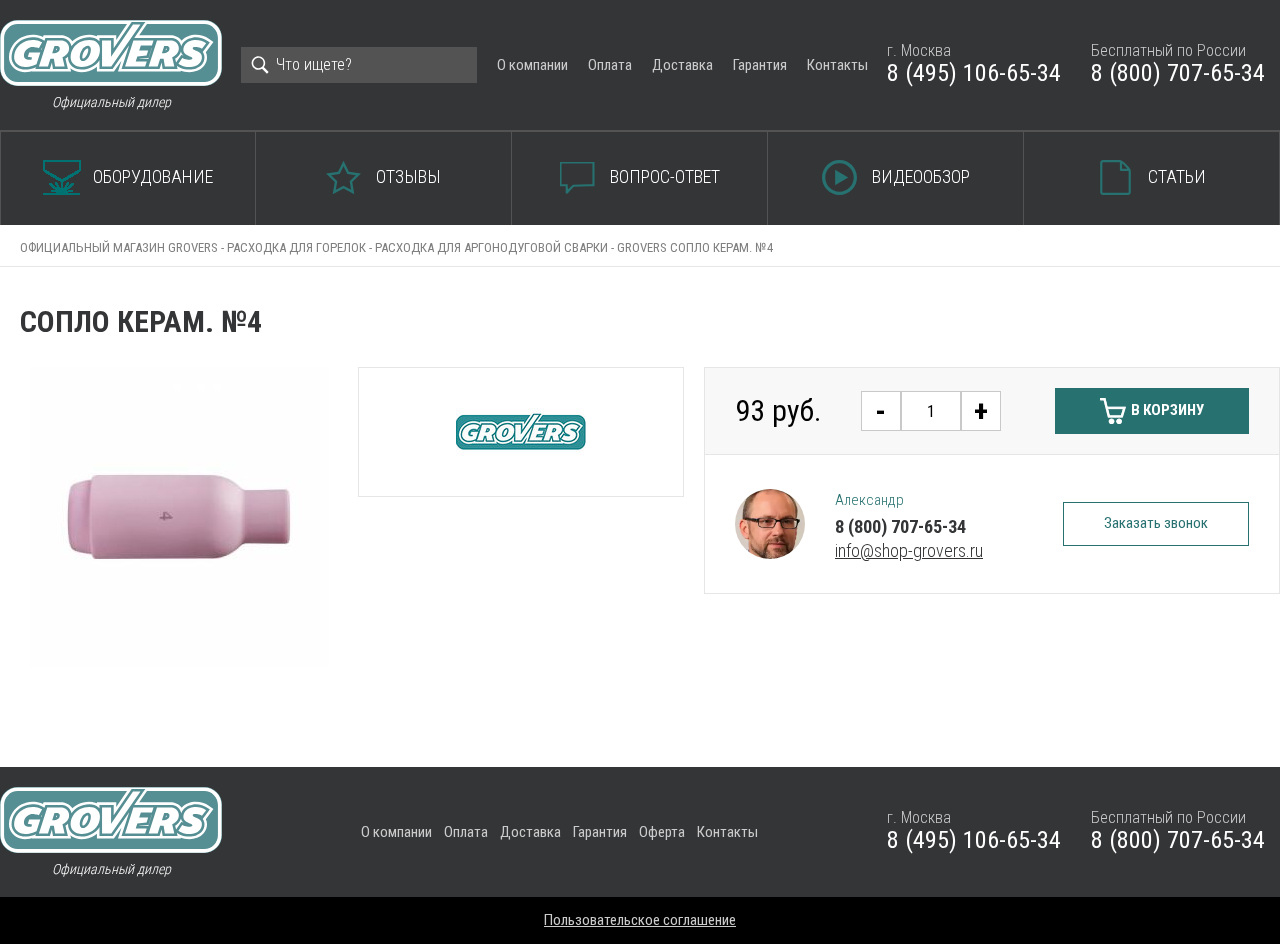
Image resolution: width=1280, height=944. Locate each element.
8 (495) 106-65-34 (974, 73)
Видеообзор (921, 176)
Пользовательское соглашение (640, 920)
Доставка (682, 65)
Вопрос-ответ (665, 176)
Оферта (662, 832)
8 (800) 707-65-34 (1178, 73)
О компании (532, 65)
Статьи (1177, 176)
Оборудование (153, 176)
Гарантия (760, 65)
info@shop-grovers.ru (909, 550)
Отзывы (408, 176)
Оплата (610, 65)
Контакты (837, 65)
